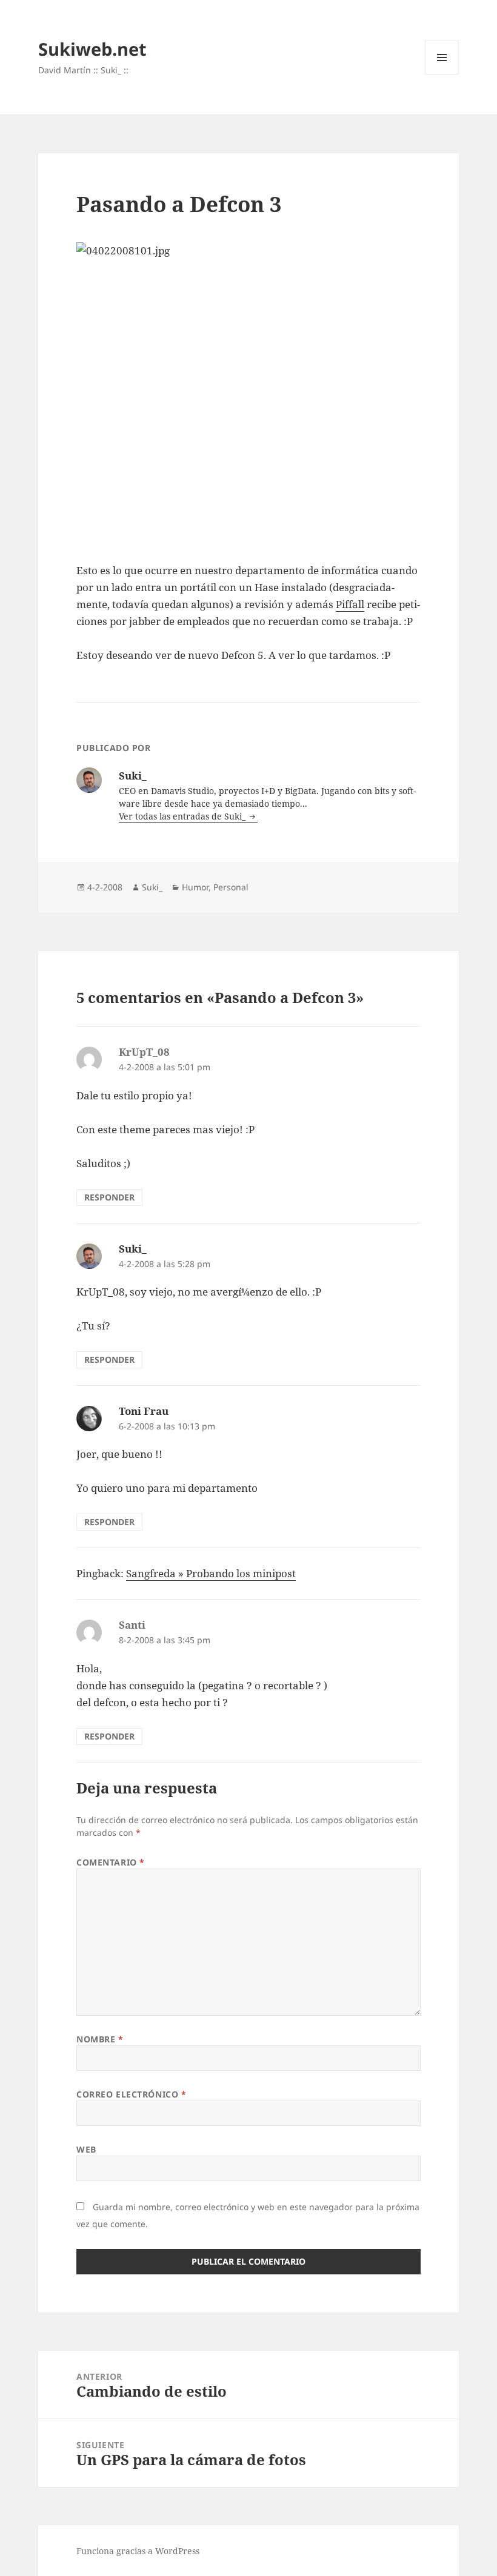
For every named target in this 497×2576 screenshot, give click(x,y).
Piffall (350, 604)
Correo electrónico (131, 2094)
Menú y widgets (442, 74)
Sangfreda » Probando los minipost (211, 1573)
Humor (195, 887)
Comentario (111, 1862)
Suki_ (152, 887)
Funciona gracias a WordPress (138, 2551)
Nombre (100, 2039)
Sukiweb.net (92, 49)
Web (86, 2149)
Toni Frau (144, 1411)
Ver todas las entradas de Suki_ (183, 816)
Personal (231, 887)
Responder (109, 1197)
